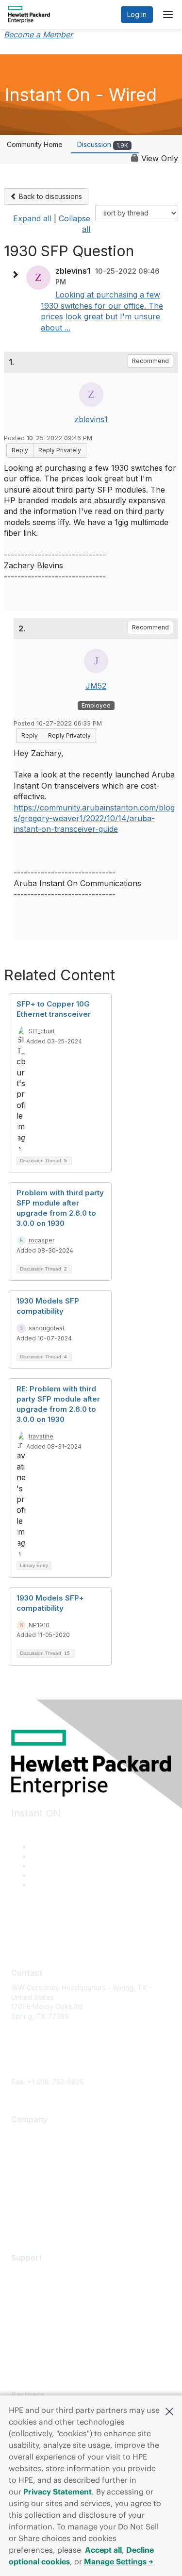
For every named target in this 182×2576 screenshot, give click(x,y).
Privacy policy (34, 2191)
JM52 (96, 686)
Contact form (32, 2072)
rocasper (41, 1240)
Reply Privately (60, 450)
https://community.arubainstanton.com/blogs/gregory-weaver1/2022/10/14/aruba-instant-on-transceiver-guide (94, 818)
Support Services (39, 2272)
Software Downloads (45, 2316)
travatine (41, 1436)
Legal (20, 2220)
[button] (169, 2411)
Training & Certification (47, 2302)
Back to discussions (50, 196)
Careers (24, 2149)
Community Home (35, 144)
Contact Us (29, 2163)
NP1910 (39, 1625)
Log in (137, 14)
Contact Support (37, 2287)
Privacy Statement (58, 2492)
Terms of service (38, 2206)
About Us (26, 2134)
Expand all (32, 218)
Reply (20, 450)
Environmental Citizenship (52, 2177)
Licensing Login (36, 2330)
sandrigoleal (46, 1328)
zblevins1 (91, 419)
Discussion (103, 144)
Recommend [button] (150, 361)
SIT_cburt (42, 1031)
